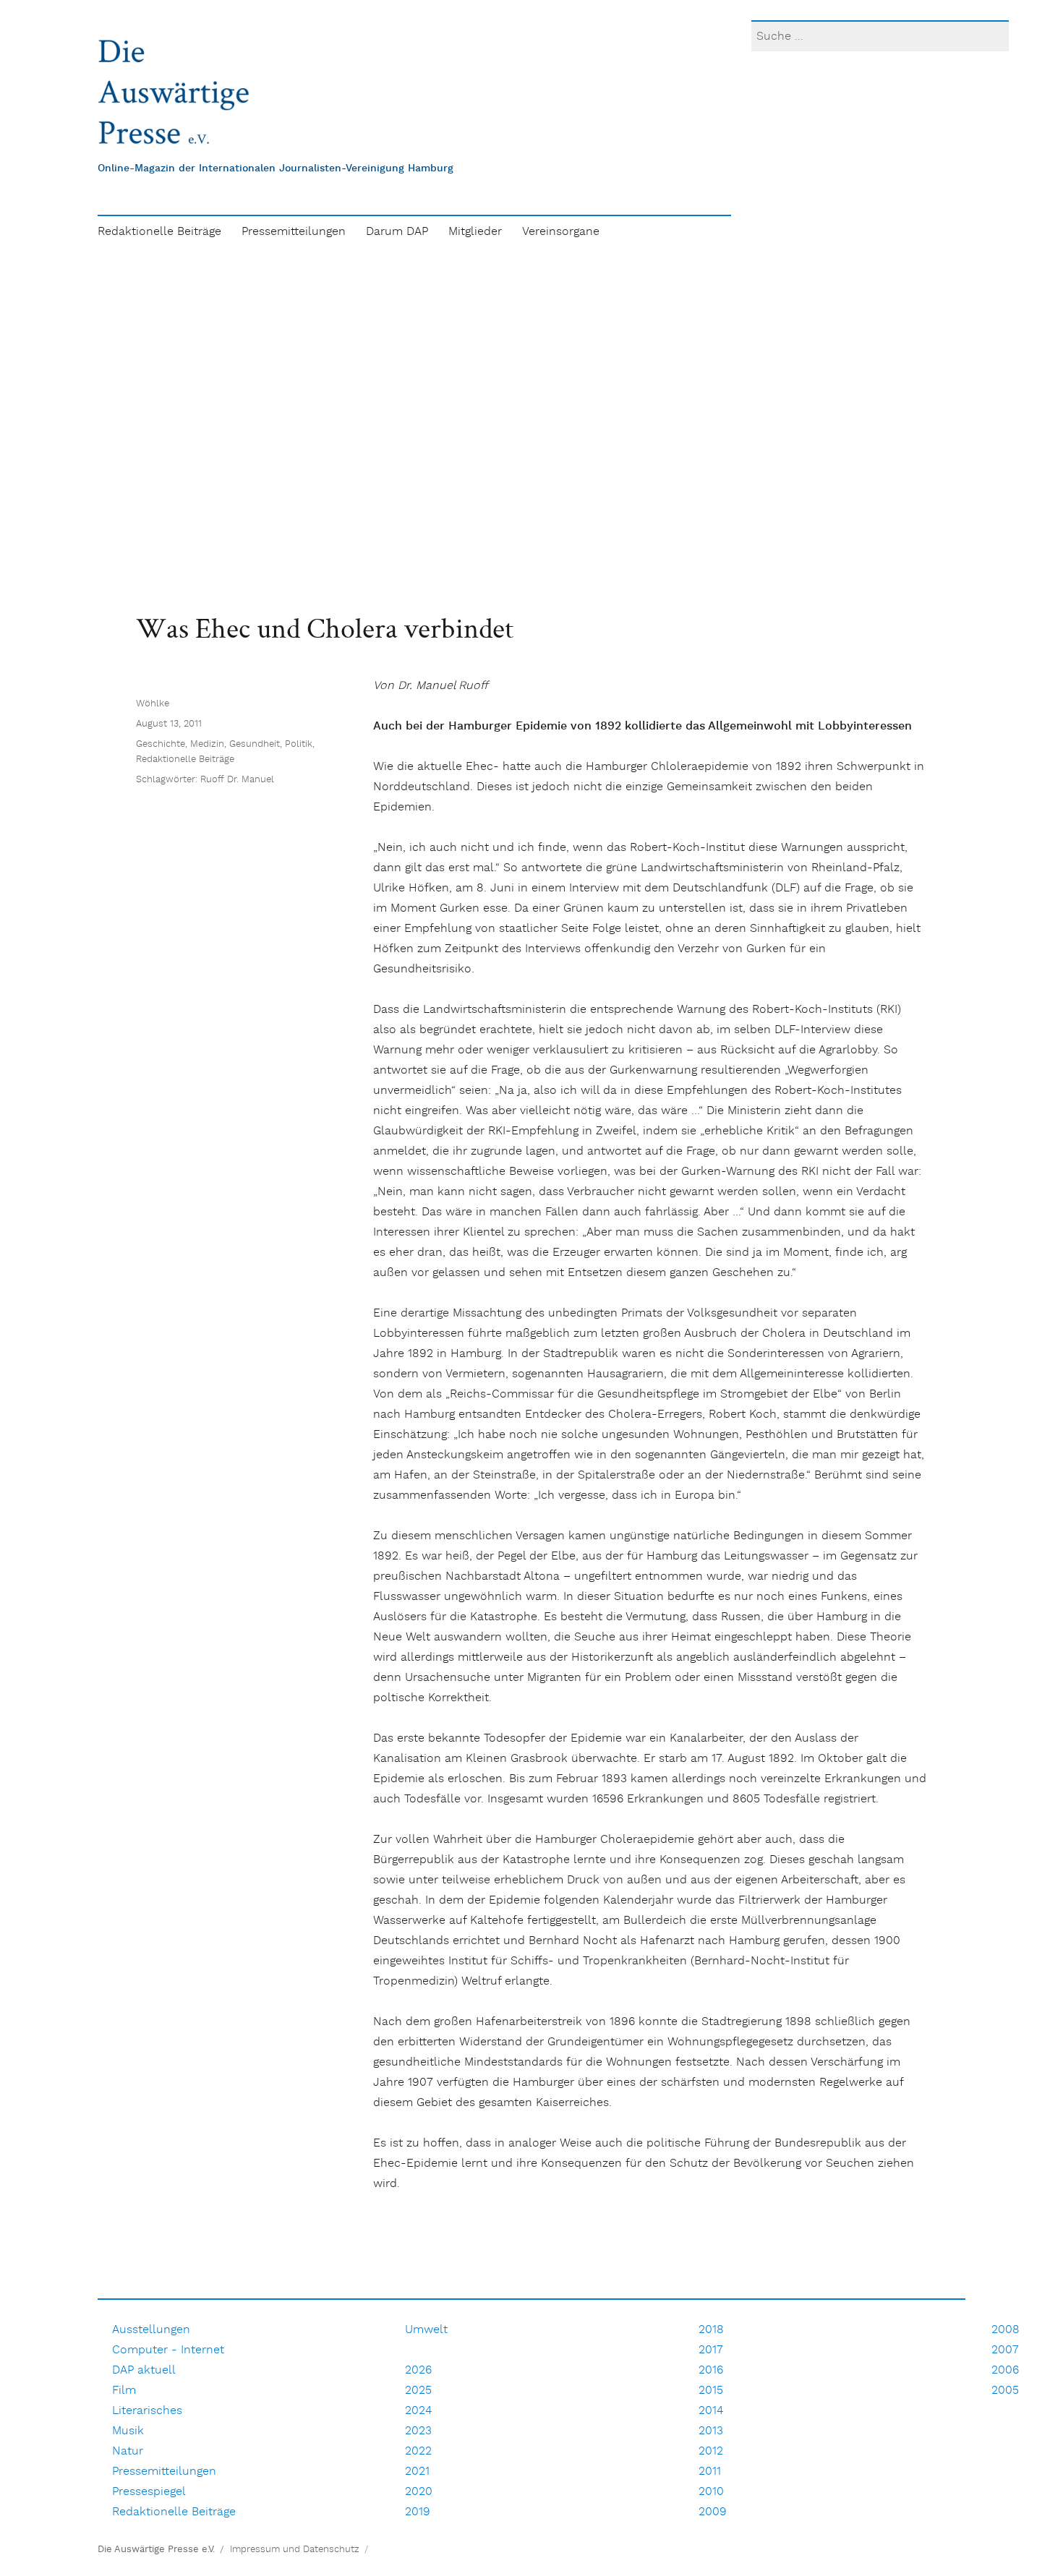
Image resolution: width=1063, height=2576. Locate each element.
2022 (418, 2451)
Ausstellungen (151, 2330)
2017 (711, 2350)
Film (124, 2391)
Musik (128, 2431)
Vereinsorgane (561, 232)
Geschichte (161, 744)
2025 (418, 2391)
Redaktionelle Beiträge (159, 232)
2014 (711, 2411)
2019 (418, 2512)
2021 (417, 2472)
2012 (711, 2451)
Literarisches (147, 2411)
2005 (1005, 2391)
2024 (418, 2411)
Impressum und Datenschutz (295, 2550)
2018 (711, 2330)
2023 (418, 2431)
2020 (419, 2492)
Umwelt (426, 2330)
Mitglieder (475, 232)
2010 (711, 2492)
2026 (418, 2370)
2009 (713, 2512)
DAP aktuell (144, 2370)
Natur (128, 2451)
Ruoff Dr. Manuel (237, 780)
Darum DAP (397, 232)
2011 (710, 2472)
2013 (711, 2431)
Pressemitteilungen (294, 232)
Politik (299, 744)
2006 (1005, 2370)
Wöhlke (153, 704)
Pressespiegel (149, 2492)
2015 (711, 2391)
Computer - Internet (168, 2350)
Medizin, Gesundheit (235, 744)
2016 (711, 2370)
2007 (1005, 2350)
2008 (1006, 2330)
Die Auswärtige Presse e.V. (156, 2550)
